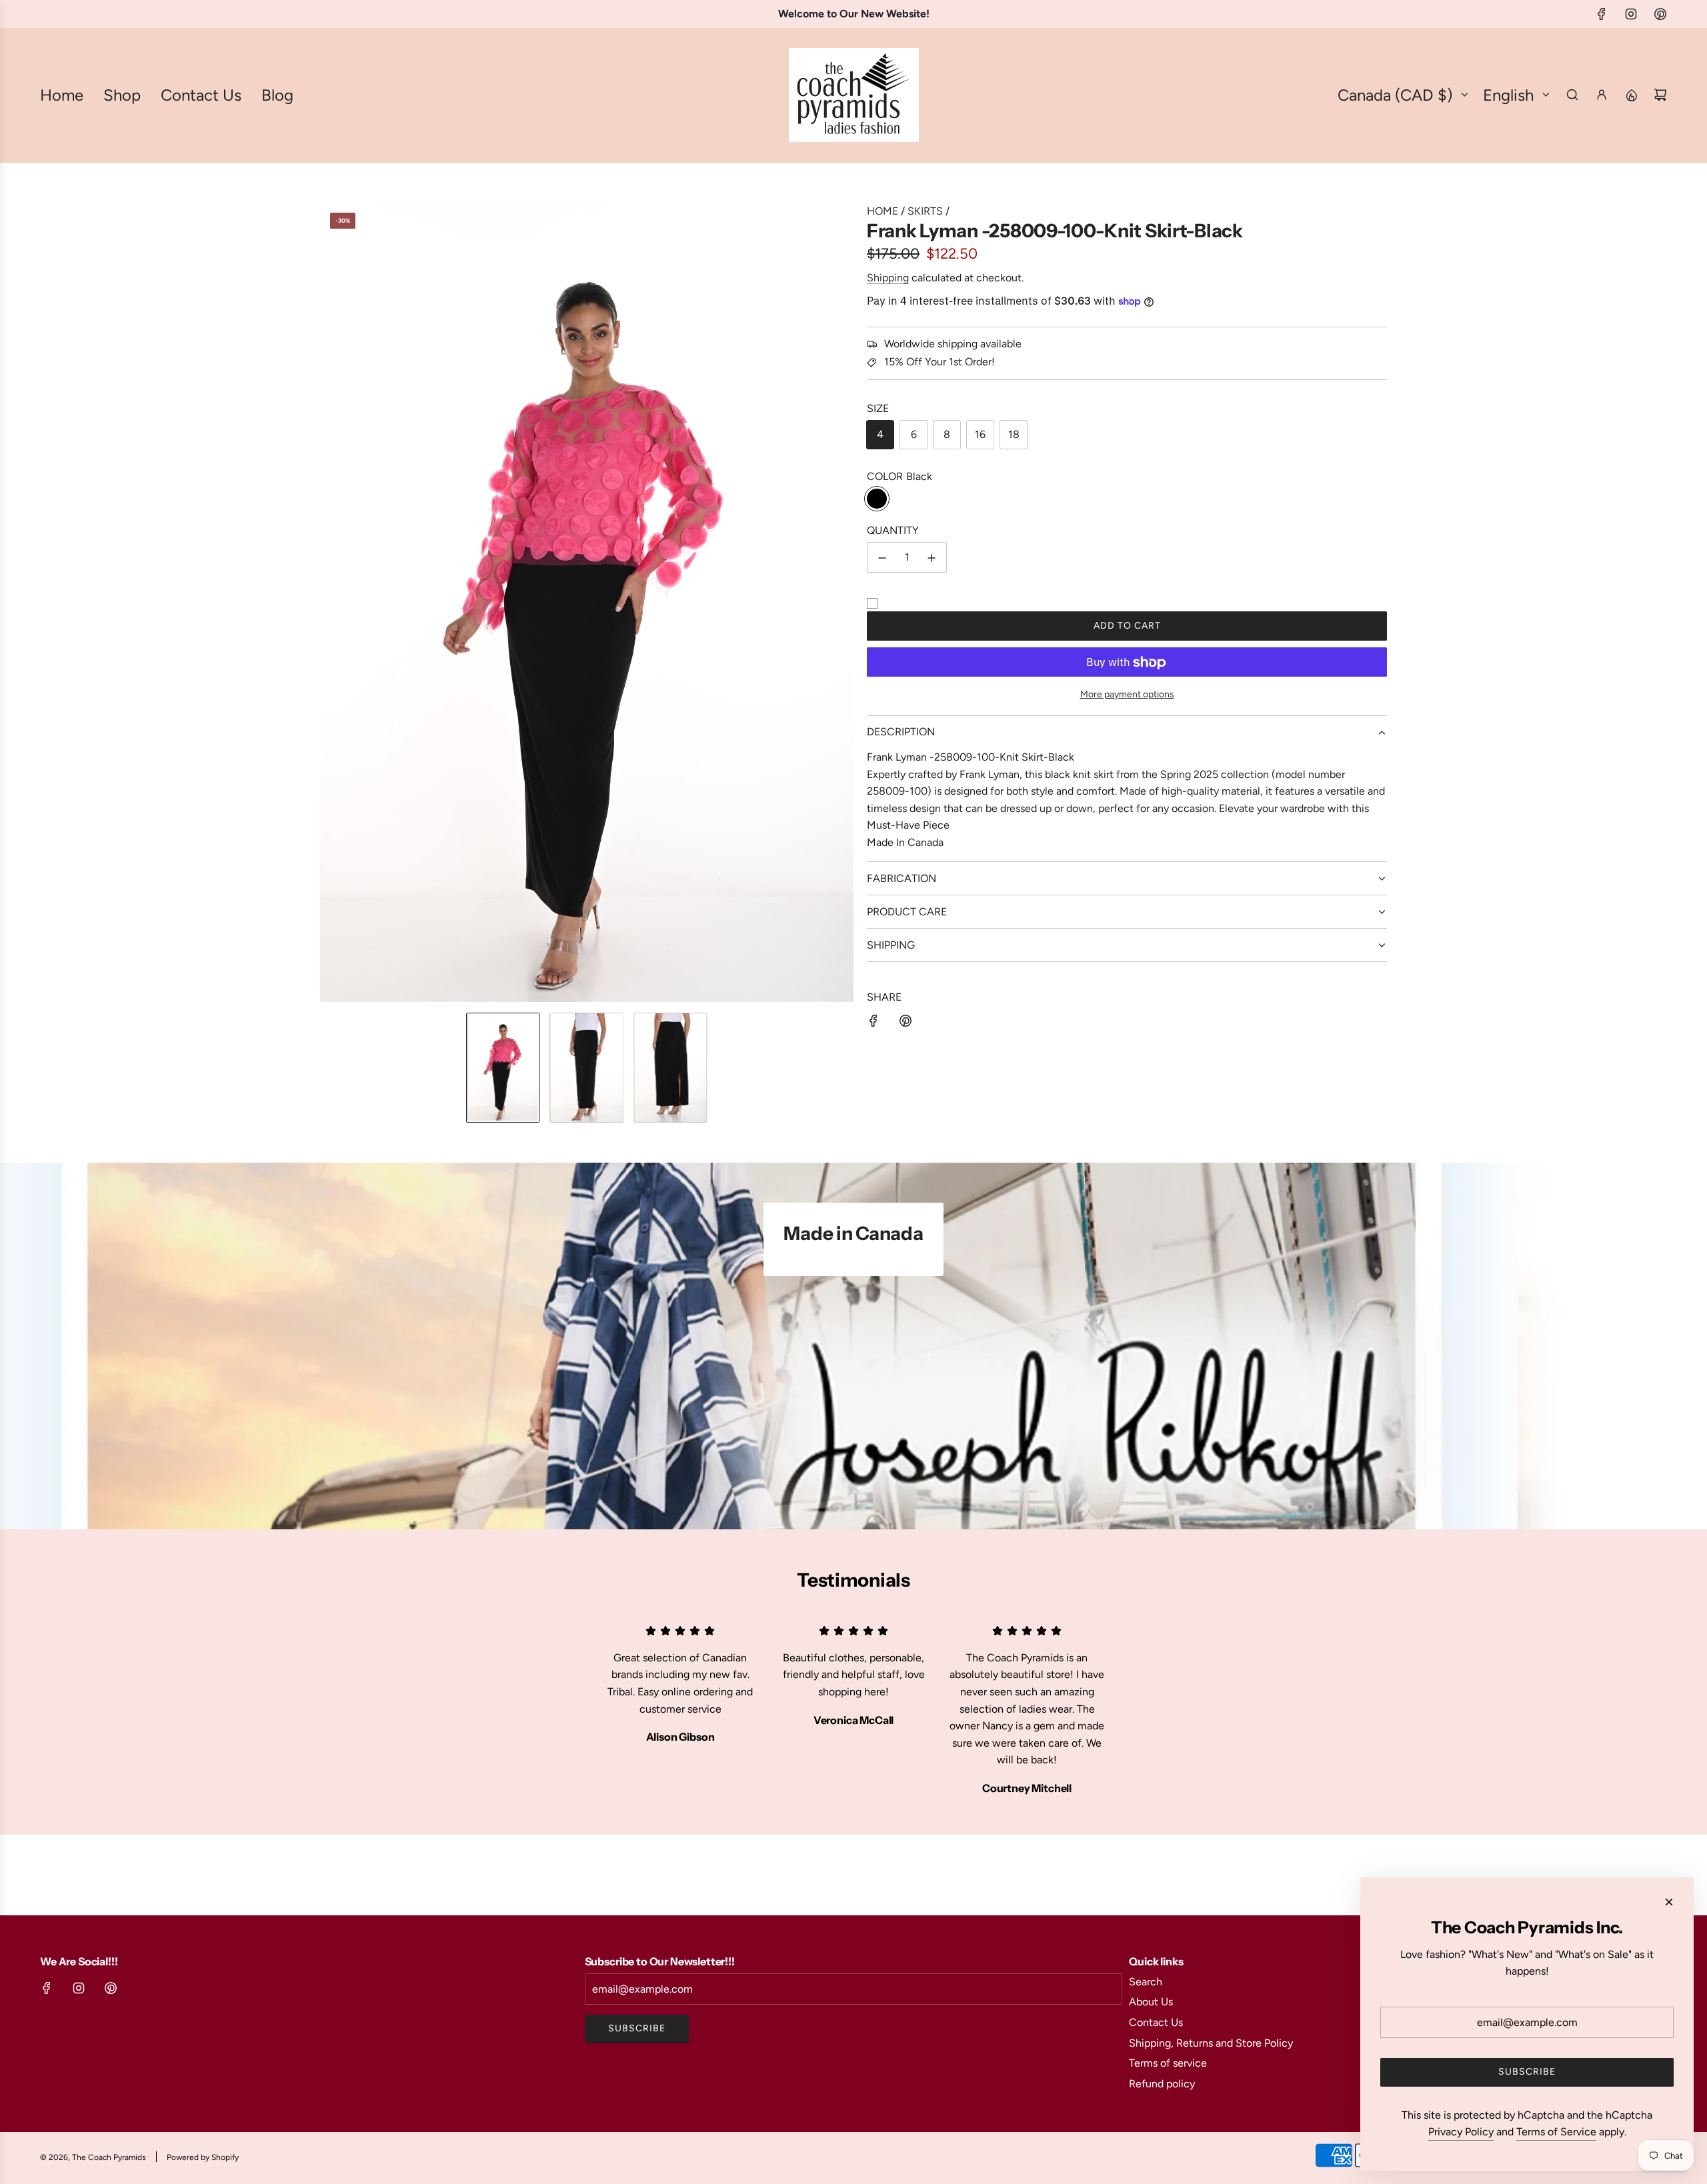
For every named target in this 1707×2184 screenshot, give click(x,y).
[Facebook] (1602, 14)
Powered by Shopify (203, 2157)
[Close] (1669, 1902)
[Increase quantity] (932, 558)
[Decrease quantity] (882, 558)
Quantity (893, 530)
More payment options (1127, 694)
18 (1014, 434)
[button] (331, 603)
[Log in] (1602, 95)
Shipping (888, 278)
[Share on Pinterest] (906, 1023)
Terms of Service (1556, 2132)
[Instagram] (1631, 14)
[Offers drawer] (1631, 95)
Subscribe (637, 2028)
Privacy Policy (1461, 2132)
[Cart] (1660, 95)
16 (980, 434)
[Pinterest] (1660, 14)
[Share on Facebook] (874, 1023)
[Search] (1572, 95)
